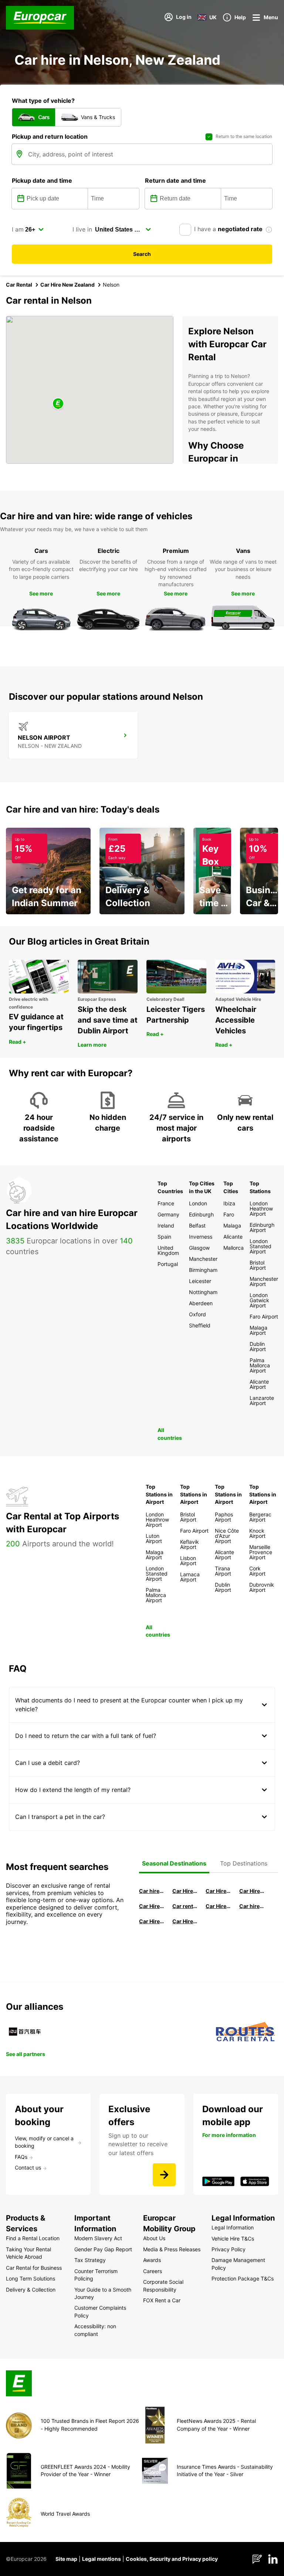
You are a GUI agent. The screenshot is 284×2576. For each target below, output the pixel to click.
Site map (66, 2559)
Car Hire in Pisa (185, 1891)
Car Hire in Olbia (218, 1906)
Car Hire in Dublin (252, 1891)
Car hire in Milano (152, 1891)
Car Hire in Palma (152, 1906)
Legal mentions (102, 2559)
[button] (58, 404)
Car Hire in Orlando (185, 1921)
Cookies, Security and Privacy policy (172, 2559)
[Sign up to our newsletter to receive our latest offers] (164, 2175)
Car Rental (19, 285)
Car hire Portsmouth (252, 1906)
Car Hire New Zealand (67, 285)
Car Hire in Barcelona (218, 1891)
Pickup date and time (42, 180)
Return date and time (175, 180)
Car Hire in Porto (152, 1921)
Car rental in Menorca (185, 1906)
